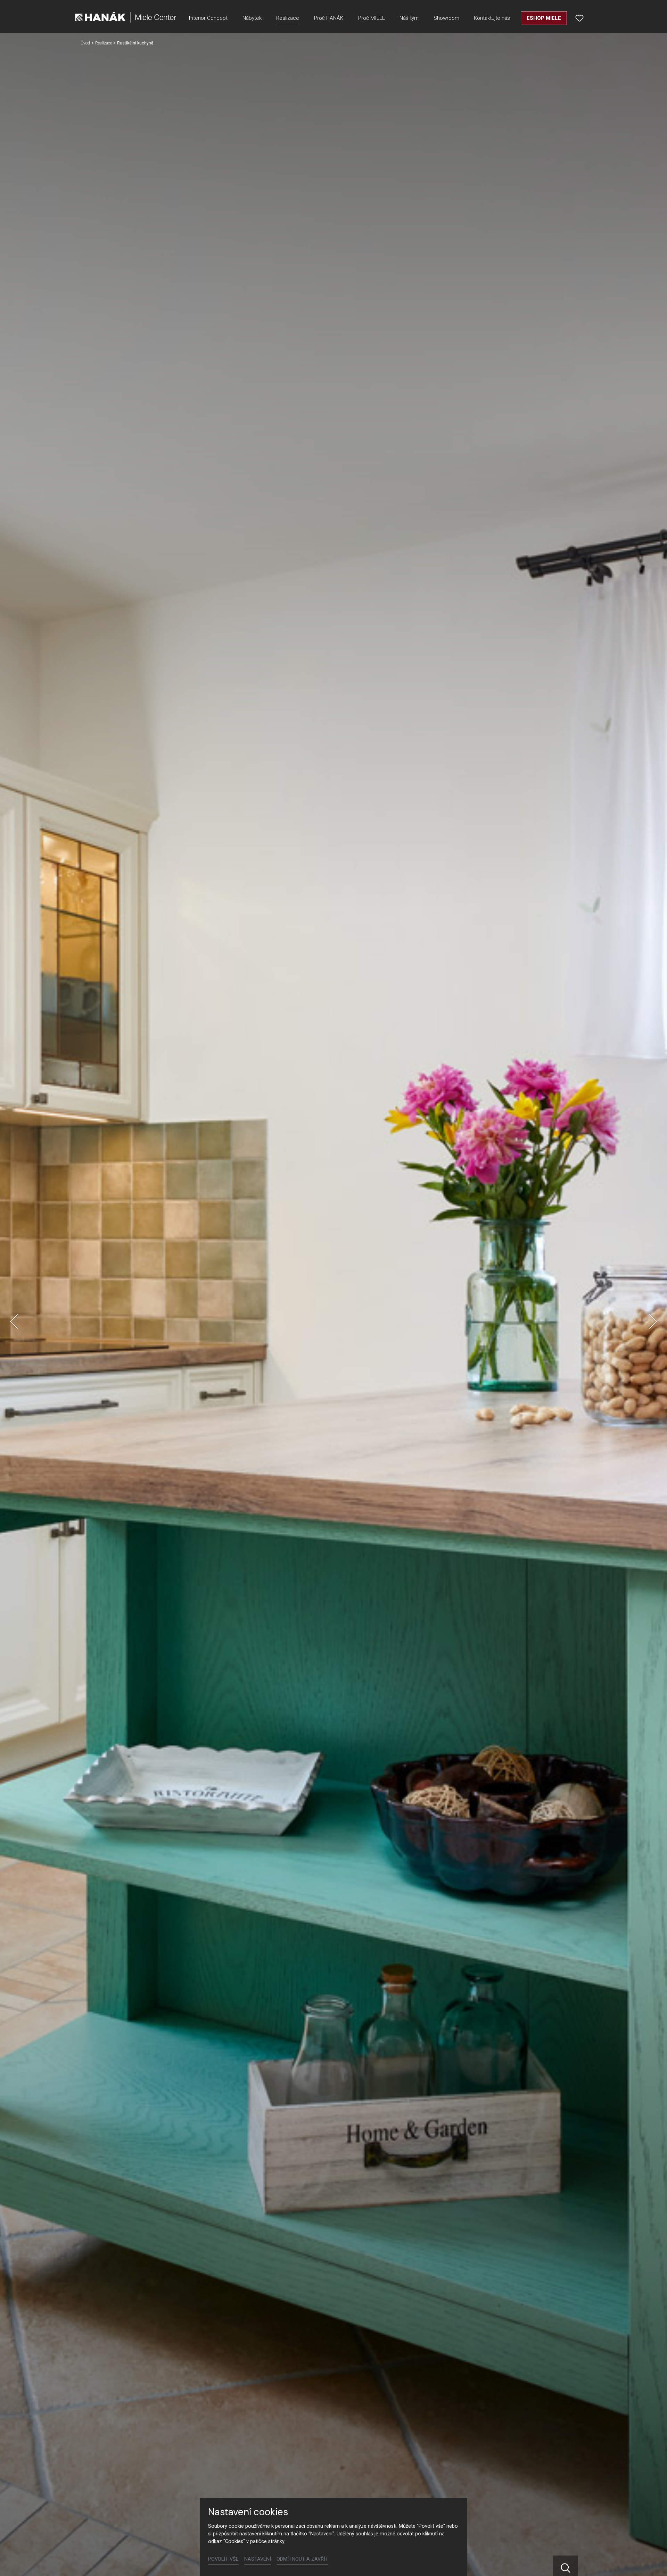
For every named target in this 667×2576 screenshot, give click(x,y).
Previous (14, 1322)
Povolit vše (223, 2559)
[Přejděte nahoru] (652, 2561)
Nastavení (258, 2559)
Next (653, 1322)
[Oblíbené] (579, 18)
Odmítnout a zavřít (302, 2559)
